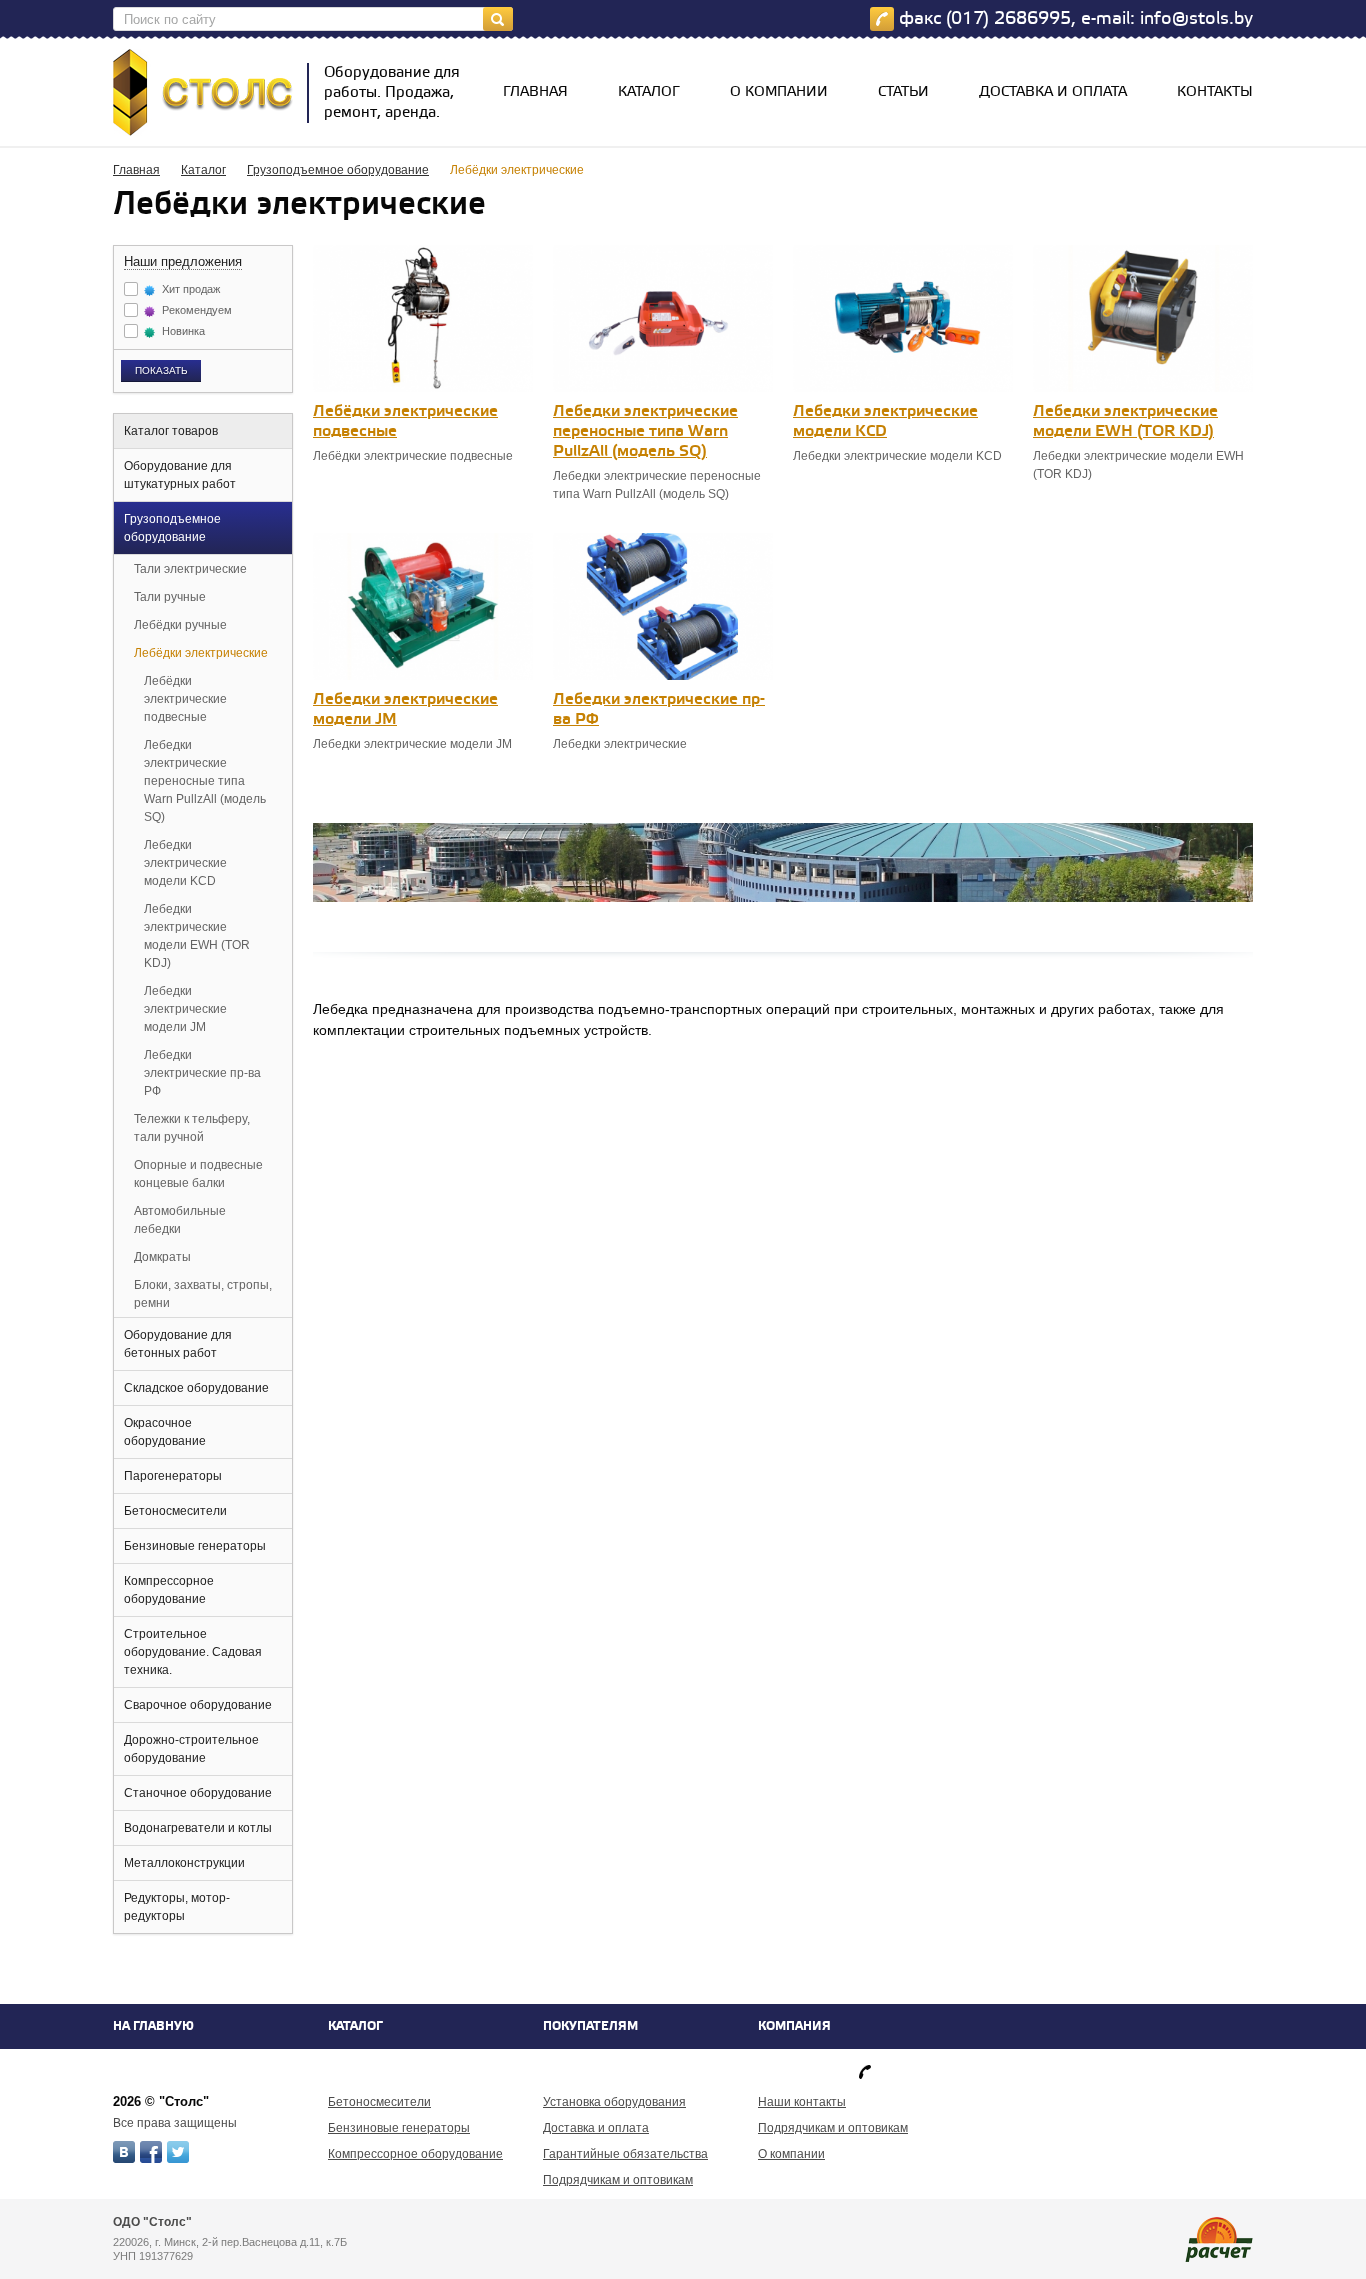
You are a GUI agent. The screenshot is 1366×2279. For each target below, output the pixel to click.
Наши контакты (802, 2102)
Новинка (182, 331)
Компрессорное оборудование (169, 1590)
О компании (779, 92)
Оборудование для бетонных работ (178, 1344)
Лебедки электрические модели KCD (185, 863)
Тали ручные (170, 597)
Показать (161, 370)
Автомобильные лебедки (180, 1220)
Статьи (903, 92)
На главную (153, 2026)
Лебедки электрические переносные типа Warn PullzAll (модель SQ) (205, 781)
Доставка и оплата (1053, 92)
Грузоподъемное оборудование (338, 170)
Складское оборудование (196, 1388)
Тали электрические (190, 569)
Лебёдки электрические (201, 653)
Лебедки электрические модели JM (185, 1009)
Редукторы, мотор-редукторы (177, 1907)
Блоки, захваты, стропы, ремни (203, 1294)
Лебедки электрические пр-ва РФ (202, 1073)
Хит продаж (189, 289)
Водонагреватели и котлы (198, 1828)
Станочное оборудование (198, 1793)
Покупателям (590, 2026)
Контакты (1215, 92)
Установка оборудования (614, 2102)
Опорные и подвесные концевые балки (198, 1174)
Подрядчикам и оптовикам (618, 2180)
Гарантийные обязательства (625, 2154)
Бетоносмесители (175, 1511)
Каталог (649, 92)
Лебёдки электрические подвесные (185, 699)
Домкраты (162, 1257)
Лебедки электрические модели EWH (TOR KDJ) (197, 936)
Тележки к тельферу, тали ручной (192, 1128)
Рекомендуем (195, 310)
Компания (794, 2026)
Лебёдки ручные (180, 625)
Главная (535, 92)
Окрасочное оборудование (165, 1432)
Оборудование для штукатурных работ (180, 475)
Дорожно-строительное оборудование (191, 1749)
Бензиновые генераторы (195, 1546)
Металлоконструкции (184, 1863)
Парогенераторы (173, 1476)
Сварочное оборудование (198, 1705)
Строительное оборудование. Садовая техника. (193, 1652)
